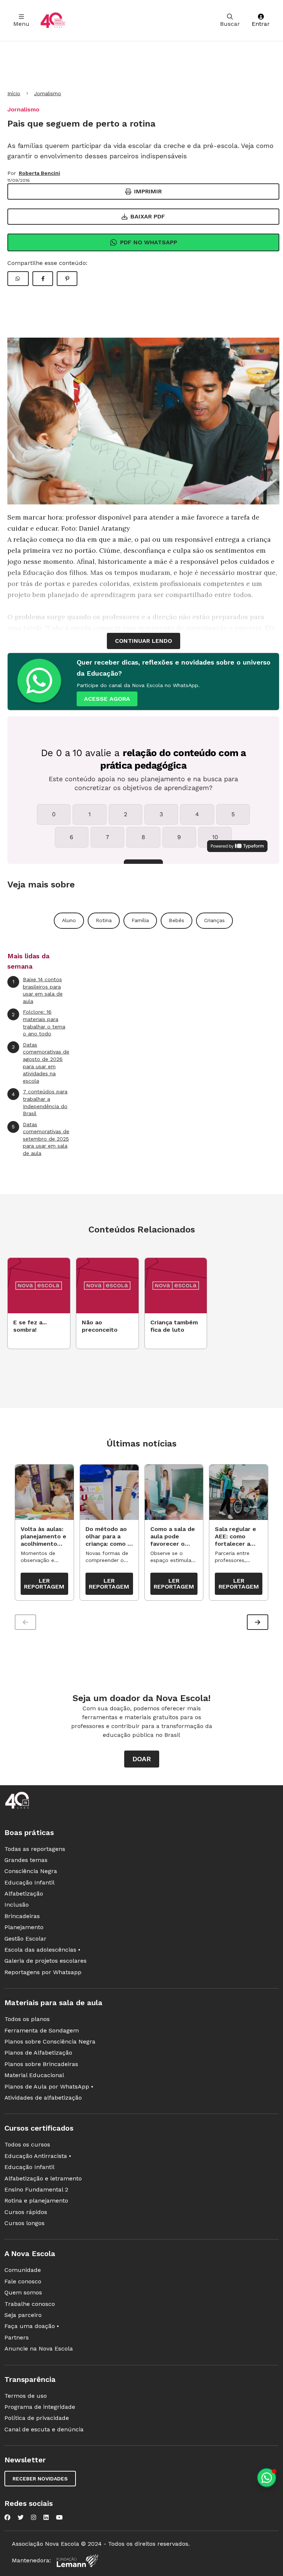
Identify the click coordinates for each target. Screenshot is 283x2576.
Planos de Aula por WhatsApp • (49, 2087)
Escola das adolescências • (42, 1950)
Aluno (69, 920)
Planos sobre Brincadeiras (41, 2064)
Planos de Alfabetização (38, 2053)
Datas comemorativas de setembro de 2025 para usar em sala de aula (41, 1139)
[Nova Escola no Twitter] (21, 2517)
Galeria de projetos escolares (46, 1961)
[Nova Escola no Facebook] (7, 2517)
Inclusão (17, 1905)
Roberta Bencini (39, 173)
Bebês (177, 920)
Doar (142, 1759)
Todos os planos (27, 2019)
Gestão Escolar (25, 1939)
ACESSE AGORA (107, 699)
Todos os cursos (27, 2144)
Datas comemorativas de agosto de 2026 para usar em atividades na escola (41, 1063)
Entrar (261, 24)
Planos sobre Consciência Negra (50, 2042)
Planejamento (24, 1927)
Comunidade (23, 2270)
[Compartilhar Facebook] (43, 279)
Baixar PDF (148, 216)
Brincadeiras (22, 1916)
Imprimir (148, 191)
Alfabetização (24, 1894)
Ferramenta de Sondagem (42, 2030)
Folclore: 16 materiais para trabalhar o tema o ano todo (39, 1023)
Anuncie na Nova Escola (39, 2349)
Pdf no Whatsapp (149, 242)
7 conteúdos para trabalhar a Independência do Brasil (40, 1102)
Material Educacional (34, 2075)
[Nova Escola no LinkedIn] (46, 2517)
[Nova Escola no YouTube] (59, 2517)
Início (14, 93)
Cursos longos (25, 2223)
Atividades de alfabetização (43, 2098)
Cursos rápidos (26, 2212)
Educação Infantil (29, 1882)
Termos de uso (26, 2396)
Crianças (214, 920)
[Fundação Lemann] (77, 2561)
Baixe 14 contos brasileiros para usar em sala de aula (38, 990)
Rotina (104, 920)
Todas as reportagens (35, 1849)
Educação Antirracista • (38, 2156)
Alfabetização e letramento (43, 2178)
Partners (17, 2337)
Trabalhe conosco (30, 2304)
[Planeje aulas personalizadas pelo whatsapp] (267, 2478)
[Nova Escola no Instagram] (34, 2517)
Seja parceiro (23, 2315)
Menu (21, 24)
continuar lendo (144, 641)
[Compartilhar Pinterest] (67, 279)
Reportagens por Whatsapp (43, 1972)
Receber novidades (40, 2479)
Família (140, 920)
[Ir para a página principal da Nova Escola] (53, 20)
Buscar (230, 24)
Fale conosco (23, 2281)
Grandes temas (26, 1860)
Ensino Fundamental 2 (36, 2189)
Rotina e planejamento (36, 2201)
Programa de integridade (40, 2407)
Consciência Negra (31, 1871)
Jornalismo (48, 93)
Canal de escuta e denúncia (44, 2429)
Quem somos (23, 2292)
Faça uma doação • (32, 2326)
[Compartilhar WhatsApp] (18, 279)
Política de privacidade (37, 2418)
